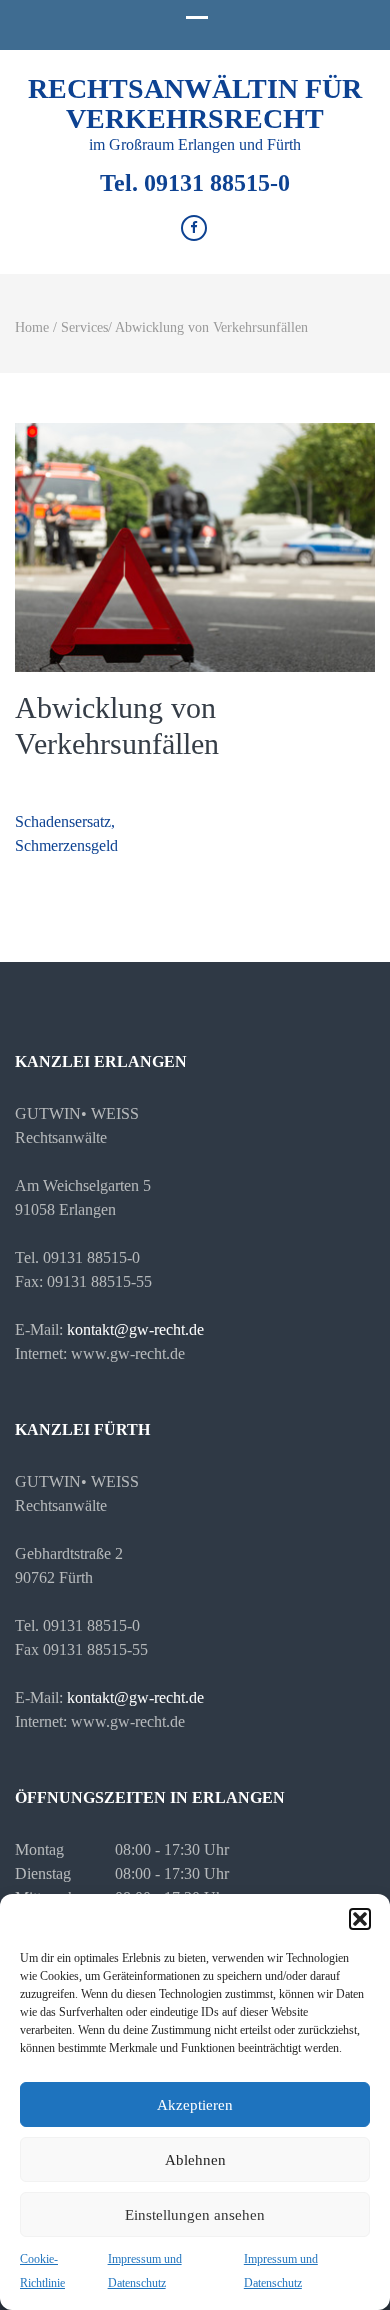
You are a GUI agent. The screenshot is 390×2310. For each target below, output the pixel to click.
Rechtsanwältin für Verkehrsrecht (195, 103)
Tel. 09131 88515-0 (195, 183)
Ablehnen (195, 2160)
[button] (360, 1919)
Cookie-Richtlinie (42, 2271)
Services (84, 327)
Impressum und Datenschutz (145, 2271)
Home (32, 327)
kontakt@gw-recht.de (135, 1329)
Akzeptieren (195, 2105)
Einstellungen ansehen (195, 2215)
